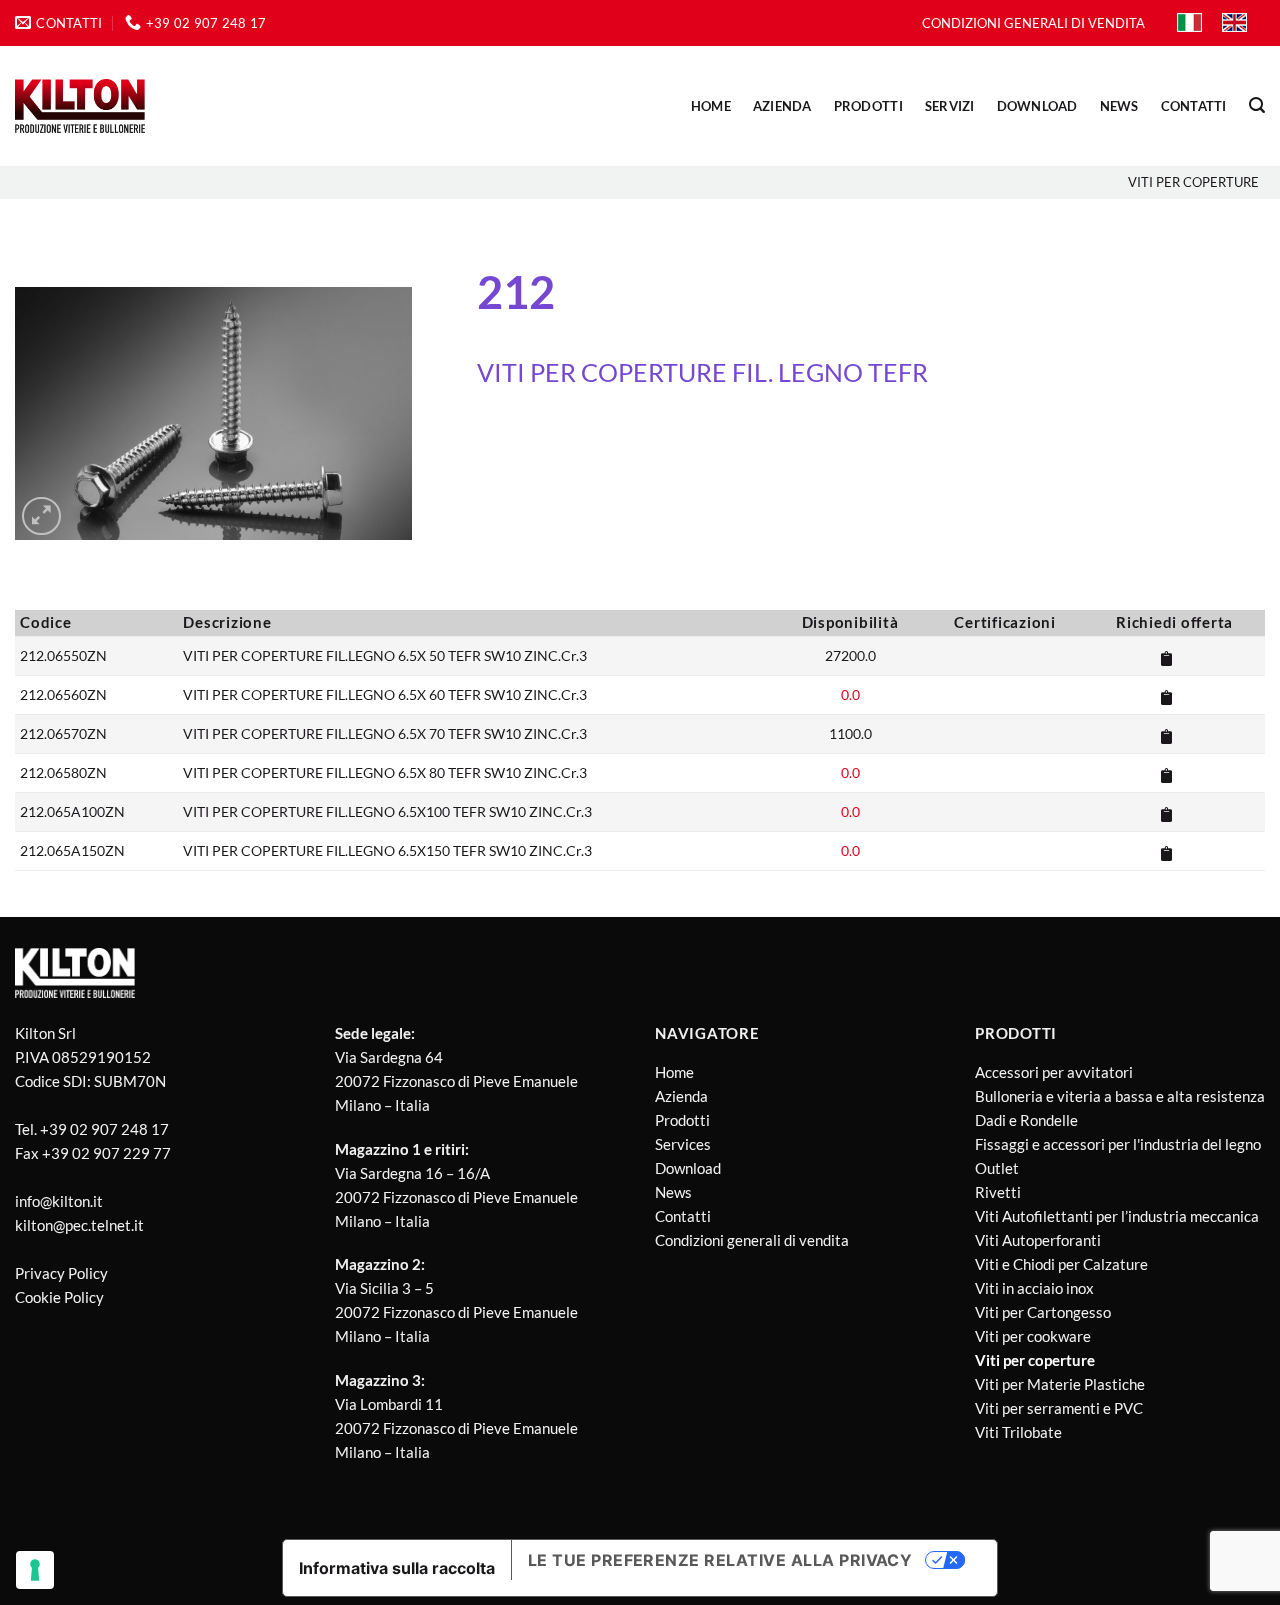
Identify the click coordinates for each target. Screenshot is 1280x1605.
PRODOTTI (868, 106)
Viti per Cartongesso (1043, 1312)
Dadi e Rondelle (1026, 1120)
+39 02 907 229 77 (106, 1153)
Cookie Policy (59, 1297)
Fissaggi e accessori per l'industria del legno (1118, 1144)
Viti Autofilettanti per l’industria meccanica (1117, 1216)
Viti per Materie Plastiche (1060, 1384)
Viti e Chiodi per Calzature (1061, 1264)
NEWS (1119, 106)
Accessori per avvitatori (1054, 1072)
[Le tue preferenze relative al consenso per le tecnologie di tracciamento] (35, 1570)
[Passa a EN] (1234, 23)
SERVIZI (950, 106)
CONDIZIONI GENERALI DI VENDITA (1033, 23)
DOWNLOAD (1037, 106)
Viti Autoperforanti (1038, 1240)
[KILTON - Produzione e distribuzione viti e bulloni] (80, 106)
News (673, 1192)
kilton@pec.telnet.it (79, 1225)
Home (711, 106)
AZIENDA (782, 106)
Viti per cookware (1033, 1336)
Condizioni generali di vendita (752, 1240)
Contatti (683, 1216)
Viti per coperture (1193, 182)
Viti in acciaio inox (1034, 1288)
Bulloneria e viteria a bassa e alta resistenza (1120, 1096)
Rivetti (998, 1192)
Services (683, 1144)
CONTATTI (1194, 106)
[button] (1257, 105)
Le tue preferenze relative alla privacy (720, 1560)
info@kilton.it (59, 1201)
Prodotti (682, 1120)
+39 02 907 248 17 (104, 1129)
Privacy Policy (61, 1273)
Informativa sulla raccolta (397, 1568)
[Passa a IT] (1189, 23)
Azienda (681, 1096)
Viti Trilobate (1018, 1432)
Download (688, 1168)
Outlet (997, 1168)
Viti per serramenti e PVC (1059, 1408)
